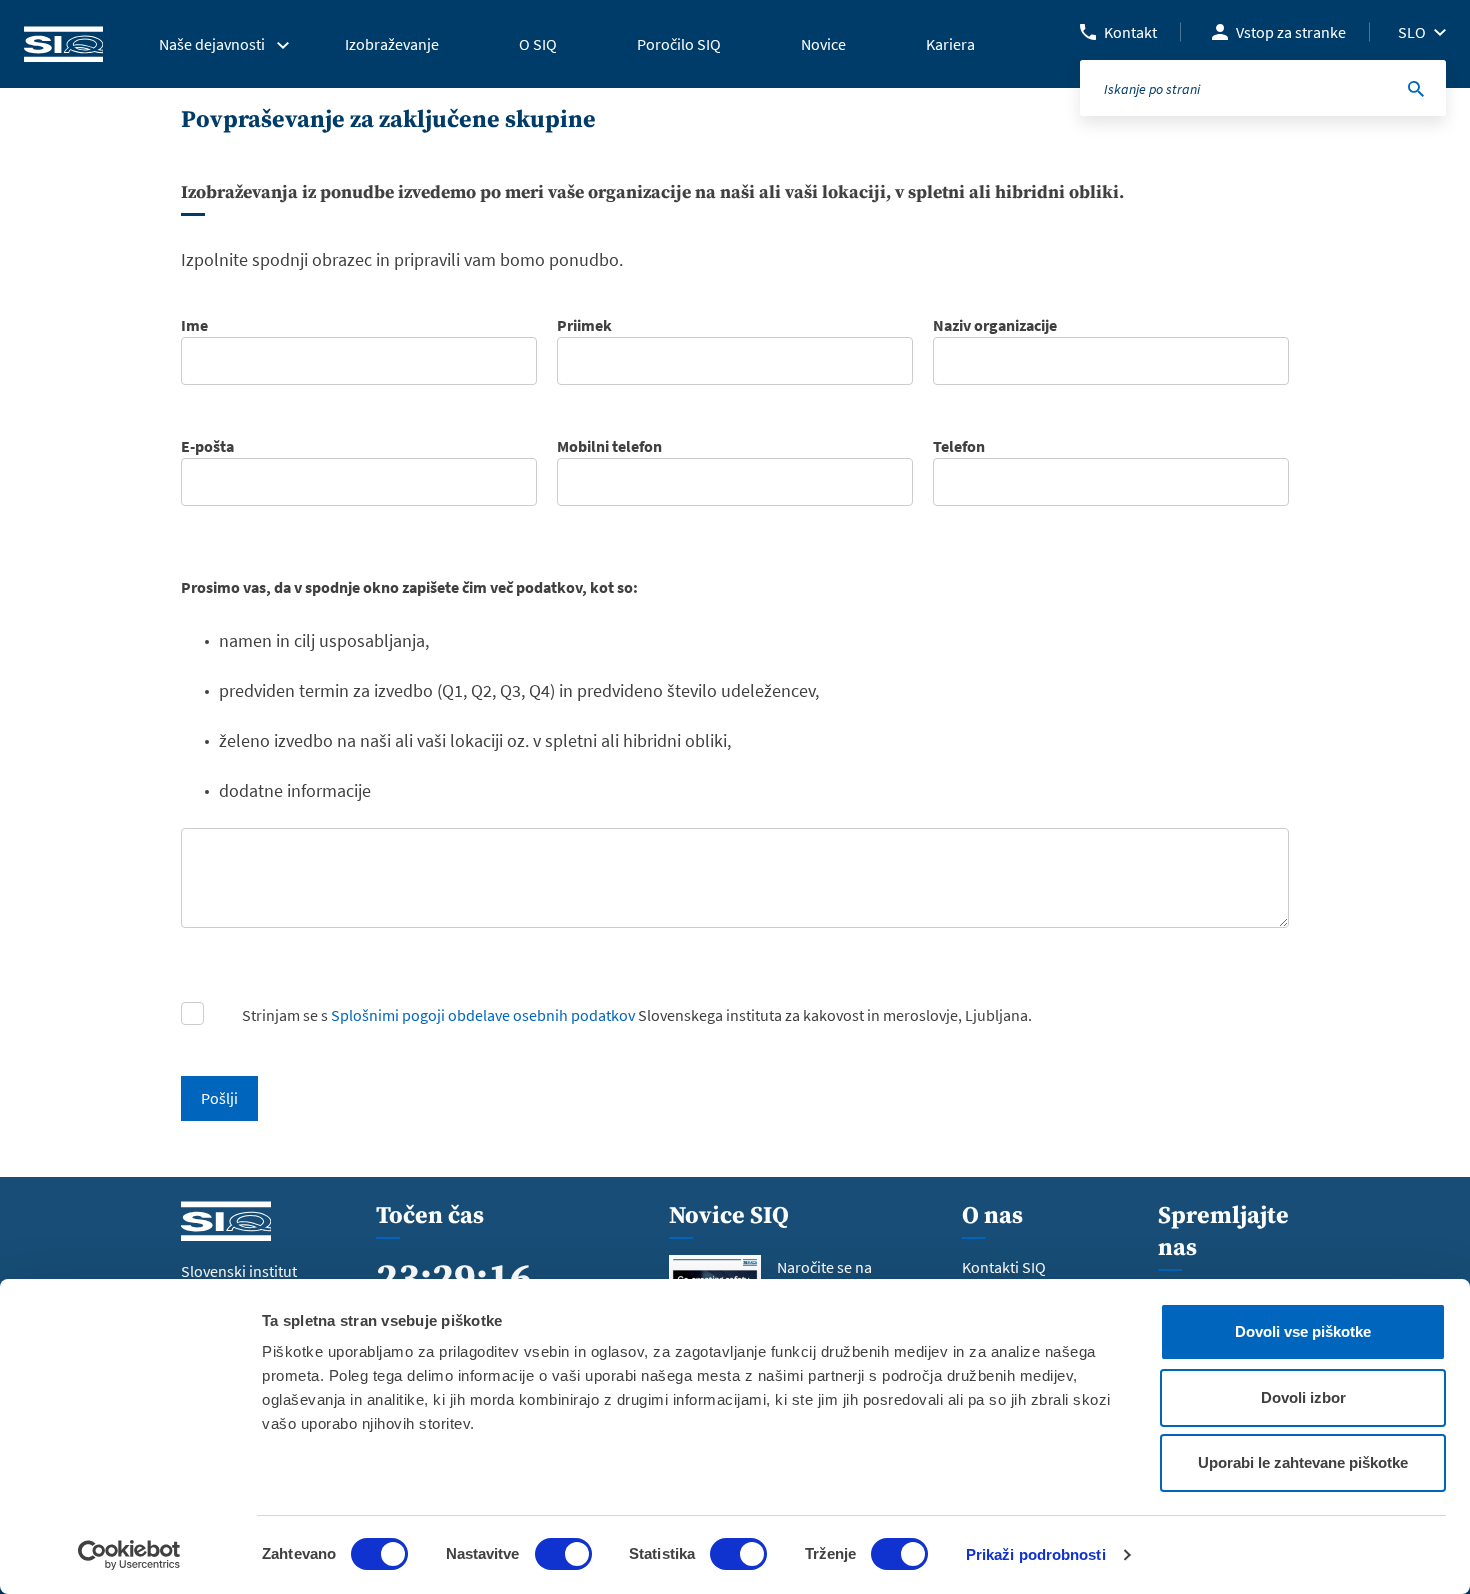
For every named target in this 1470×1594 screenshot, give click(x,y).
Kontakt (1130, 32)
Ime (194, 325)
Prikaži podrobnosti (1036, 1554)
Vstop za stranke (1291, 32)
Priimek (584, 325)
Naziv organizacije (995, 325)
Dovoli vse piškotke (1303, 1331)
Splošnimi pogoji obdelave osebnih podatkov (483, 1015)
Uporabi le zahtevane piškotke (1303, 1462)
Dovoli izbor (1303, 1397)
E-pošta (207, 446)
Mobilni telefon (609, 446)
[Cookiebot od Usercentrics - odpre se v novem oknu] (129, 1555)
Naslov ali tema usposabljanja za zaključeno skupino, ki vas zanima (411, 567)
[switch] (563, 1554)
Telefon (959, 446)
